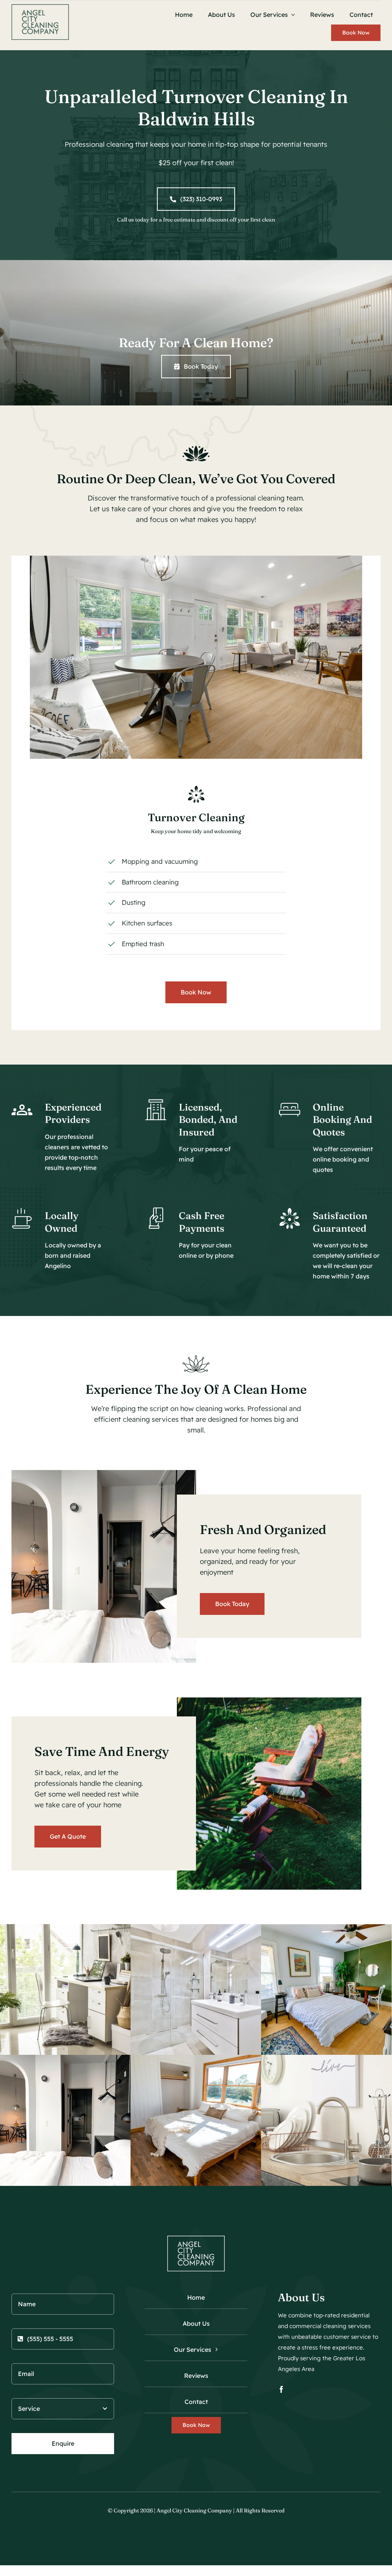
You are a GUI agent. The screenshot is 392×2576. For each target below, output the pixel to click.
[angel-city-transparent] (40, 7)
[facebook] (281, 2389)
